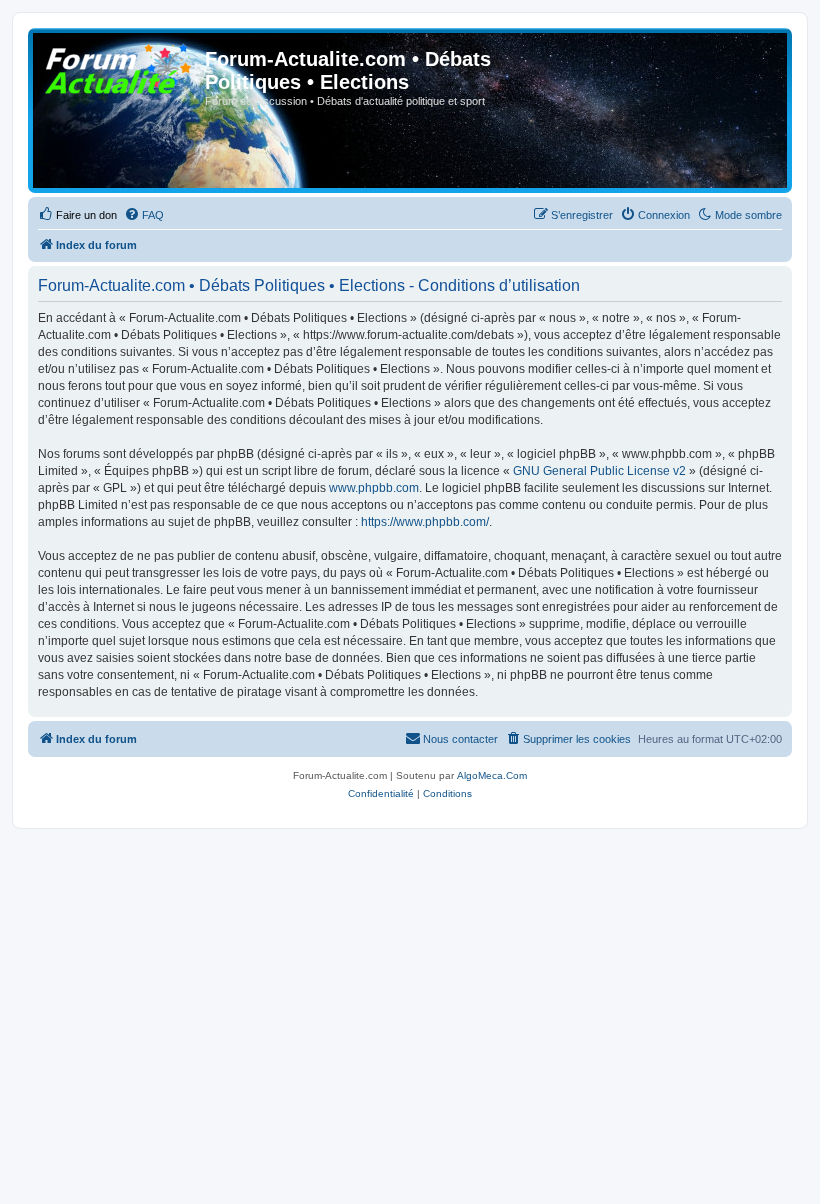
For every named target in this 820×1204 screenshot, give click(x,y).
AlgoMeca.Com (492, 775)
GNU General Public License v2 (599, 471)
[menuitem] (77, 215)
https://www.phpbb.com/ (425, 522)
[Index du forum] (119, 65)
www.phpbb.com (374, 488)
